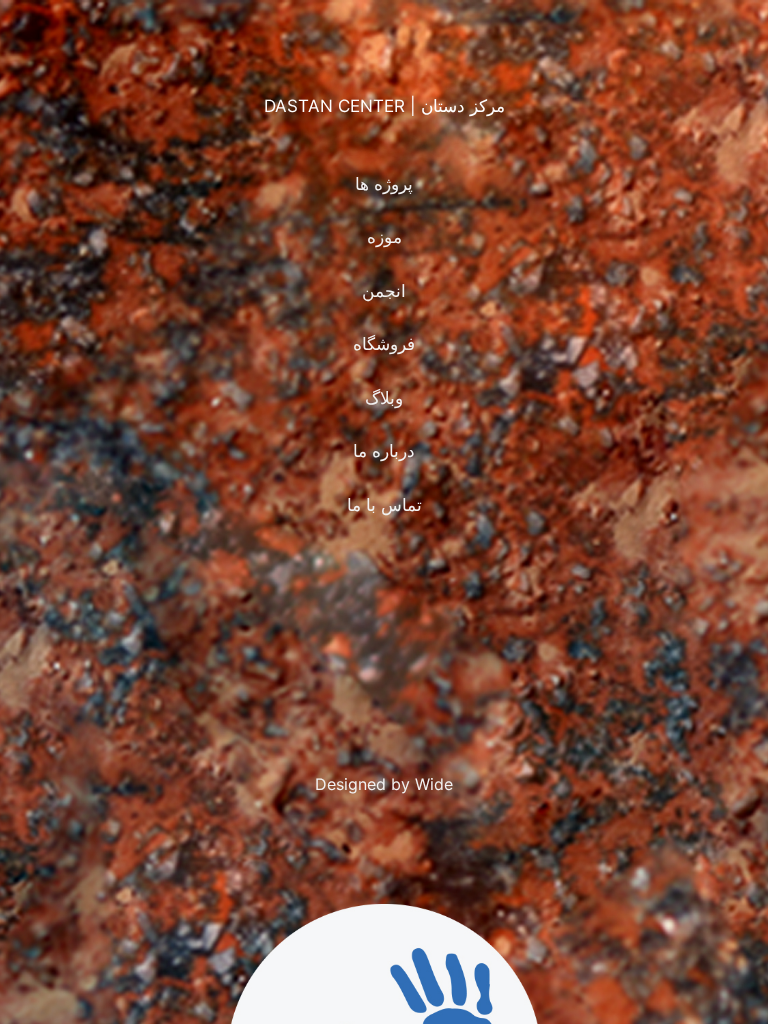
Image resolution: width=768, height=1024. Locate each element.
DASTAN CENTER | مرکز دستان (384, 106)
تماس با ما (384, 505)
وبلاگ (384, 398)
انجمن (384, 291)
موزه (384, 237)
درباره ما (384, 451)
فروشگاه (384, 344)
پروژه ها (384, 184)
